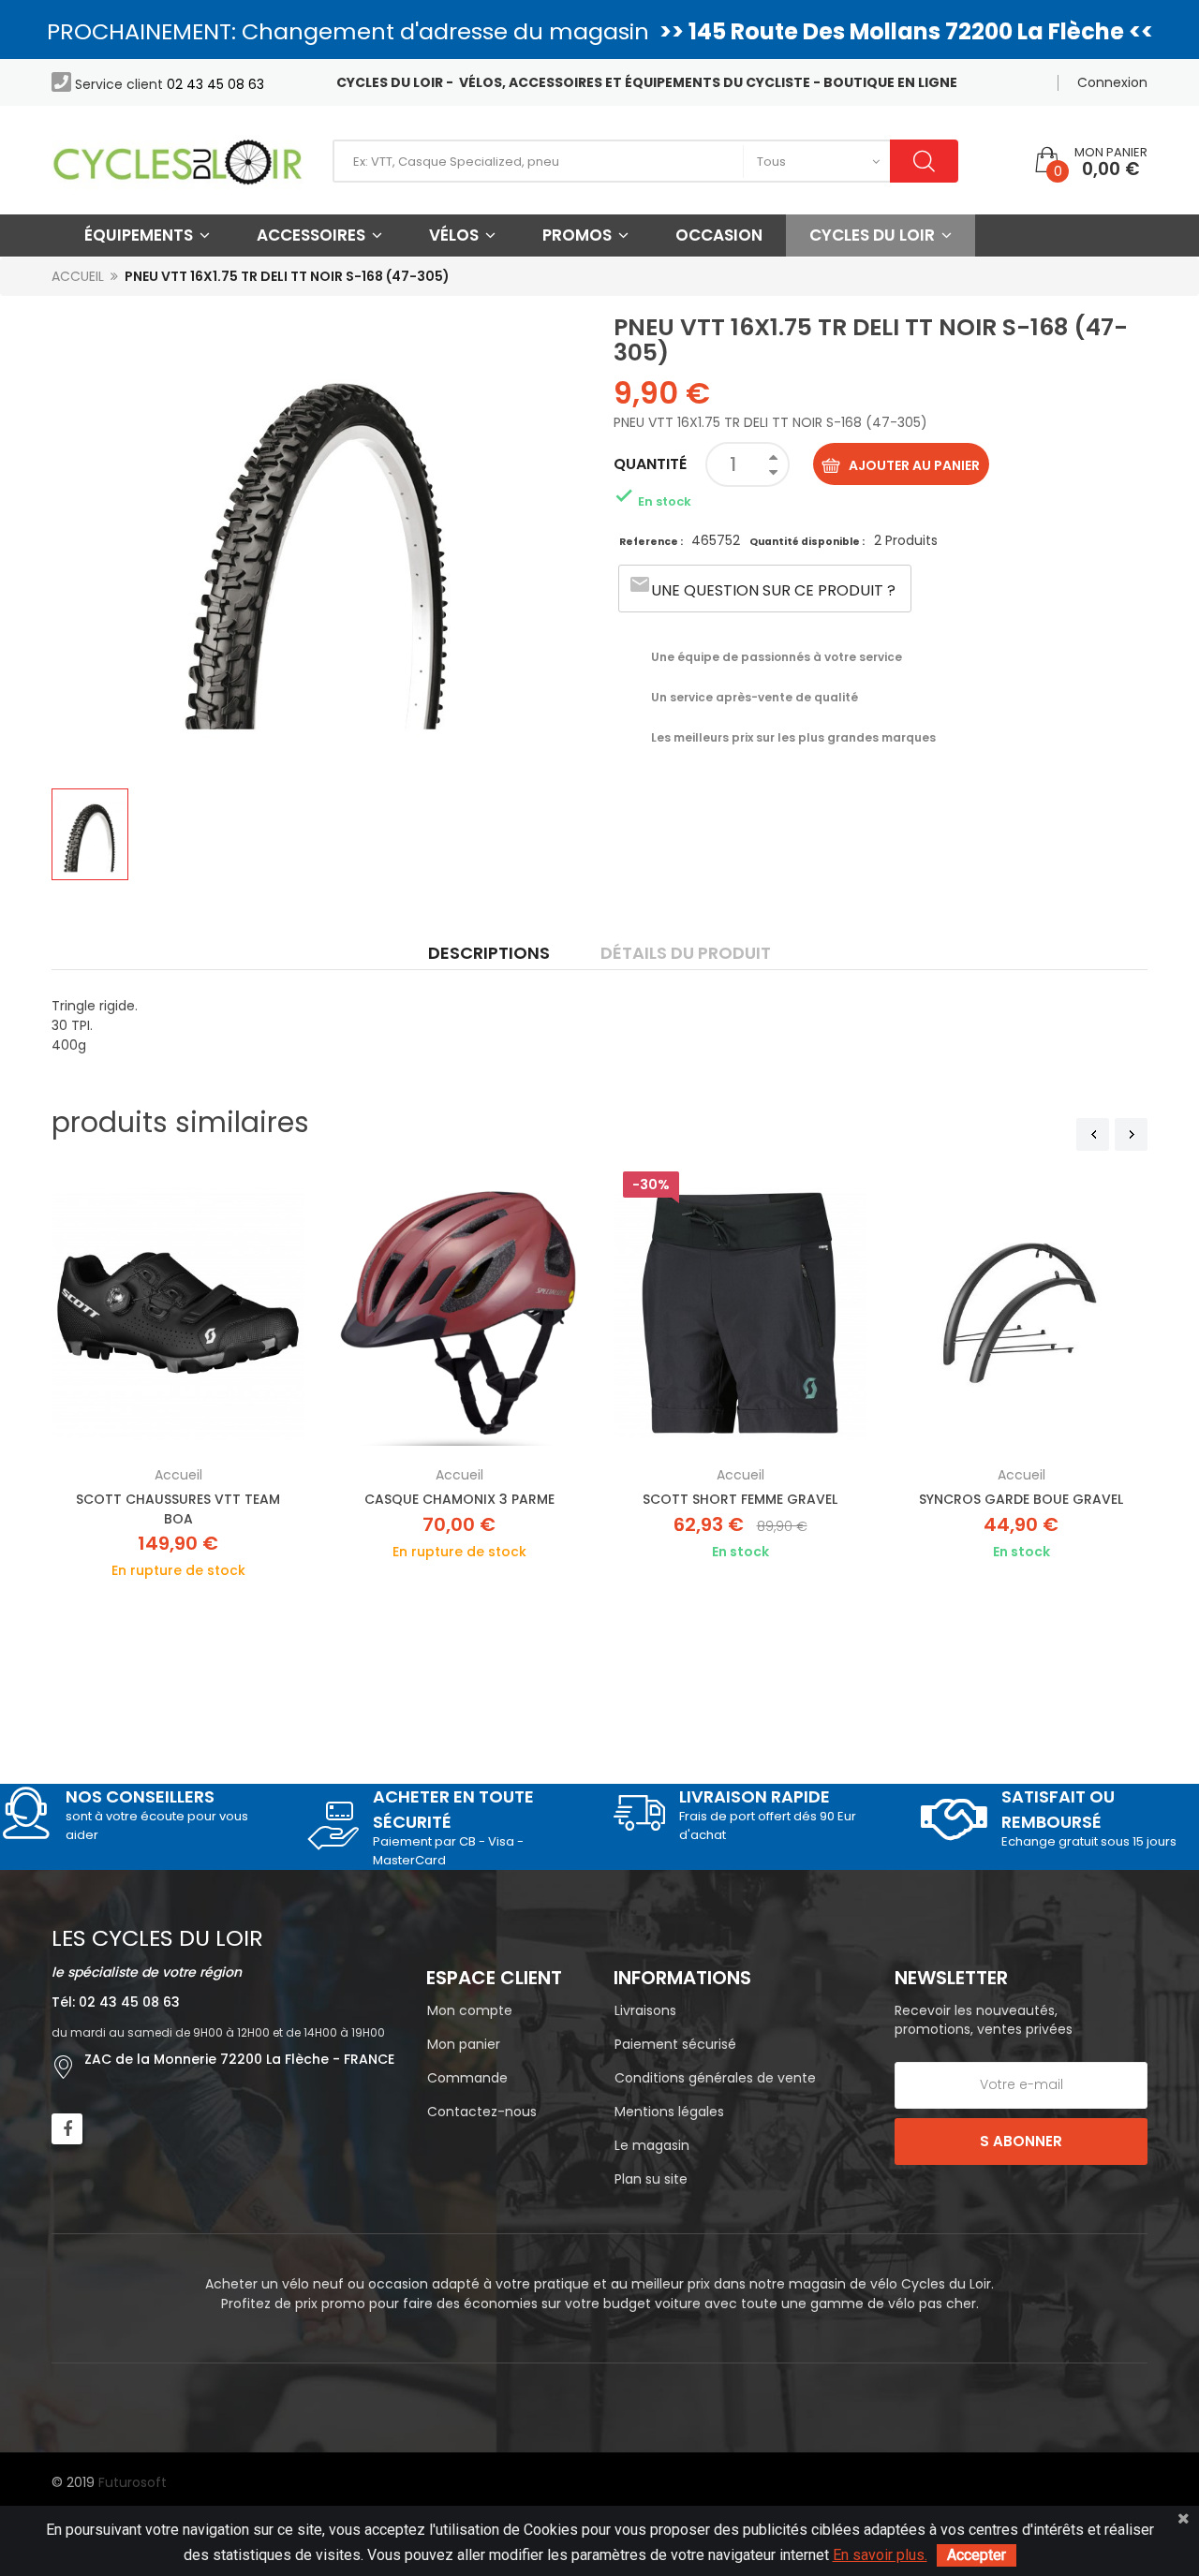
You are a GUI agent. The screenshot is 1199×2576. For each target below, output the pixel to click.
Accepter (977, 2555)
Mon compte (470, 2010)
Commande (467, 2078)
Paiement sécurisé (675, 2044)
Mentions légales (669, 2112)
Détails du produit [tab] (686, 953)
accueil (178, 1475)
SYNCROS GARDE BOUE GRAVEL (1021, 1499)
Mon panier (464, 2044)
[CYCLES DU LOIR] (178, 161)
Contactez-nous (482, 2112)
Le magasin (652, 2145)
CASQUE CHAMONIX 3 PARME (459, 1499)
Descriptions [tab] (489, 953)
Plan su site (651, 2179)
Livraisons (645, 2010)
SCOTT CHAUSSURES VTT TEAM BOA (178, 1509)
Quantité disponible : (807, 542)
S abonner (1021, 2141)
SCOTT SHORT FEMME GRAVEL (740, 1499)
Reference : (652, 542)
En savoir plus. (880, 2555)
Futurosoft (133, 2482)
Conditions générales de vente (715, 2078)
